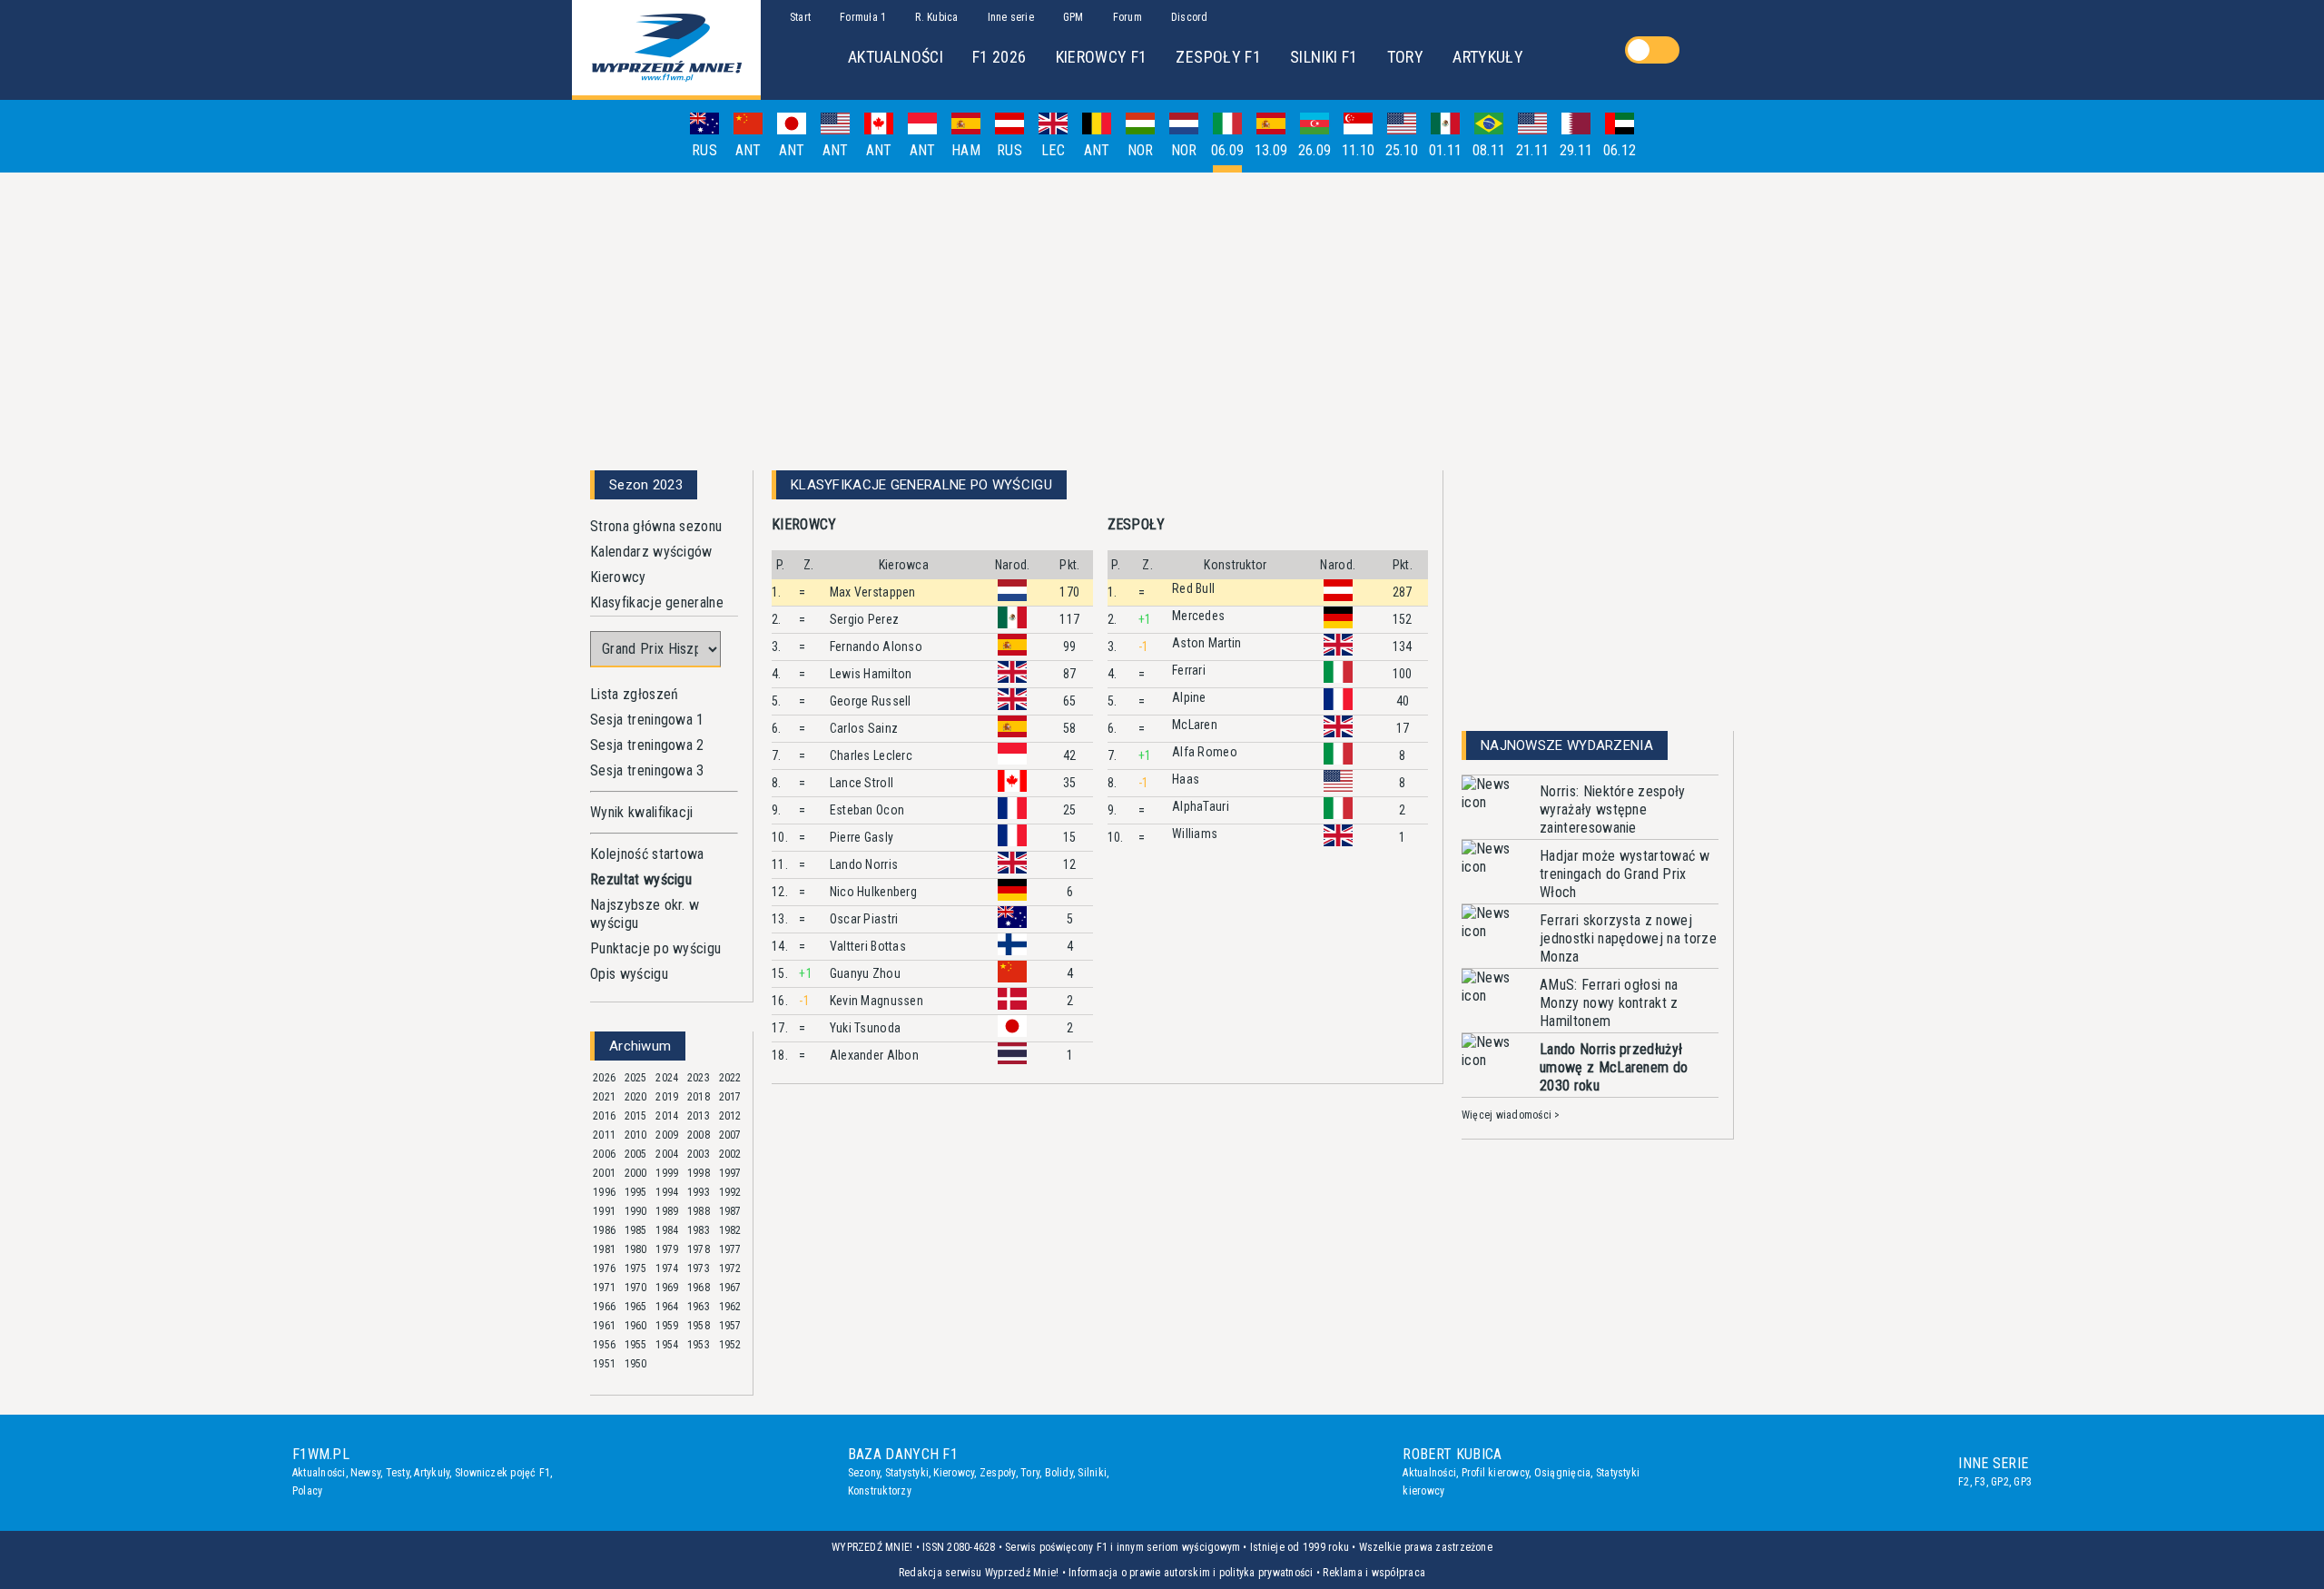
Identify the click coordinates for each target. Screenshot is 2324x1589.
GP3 (2023, 1482)
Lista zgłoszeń (634, 694)
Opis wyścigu (629, 974)
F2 (1964, 1482)
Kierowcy (618, 577)
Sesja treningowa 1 (647, 720)
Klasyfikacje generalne (657, 602)
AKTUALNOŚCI (896, 57)
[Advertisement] (1162, 314)
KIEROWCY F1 (1102, 57)
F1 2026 (1000, 57)
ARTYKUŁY (1488, 57)
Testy (398, 1473)
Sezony (864, 1473)
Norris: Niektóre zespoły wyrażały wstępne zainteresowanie (1613, 809)
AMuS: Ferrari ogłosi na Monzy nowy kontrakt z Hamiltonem (1609, 1003)
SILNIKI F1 (1324, 57)
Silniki (1092, 1473)
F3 (1980, 1482)
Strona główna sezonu (656, 526)
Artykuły (432, 1473)
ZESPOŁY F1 (1218, 57)
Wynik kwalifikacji (642, 812)
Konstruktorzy (880, 1491)
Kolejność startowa (647, 854)
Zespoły (998, 1473)
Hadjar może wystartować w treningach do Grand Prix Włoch (1625, 874)
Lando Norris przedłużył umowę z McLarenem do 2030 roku (1614, 1067)
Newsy (365, 1473)
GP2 (2000, 1482)
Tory (1030, 1473)
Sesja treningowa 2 (647, 745)
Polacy (307, 1491)
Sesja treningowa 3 (647, 770)
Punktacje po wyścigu (655, 948)
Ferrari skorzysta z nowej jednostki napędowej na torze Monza (1628, 938)
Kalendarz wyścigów (651, 552)
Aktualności (319, 1473)
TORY (1405, 57)
